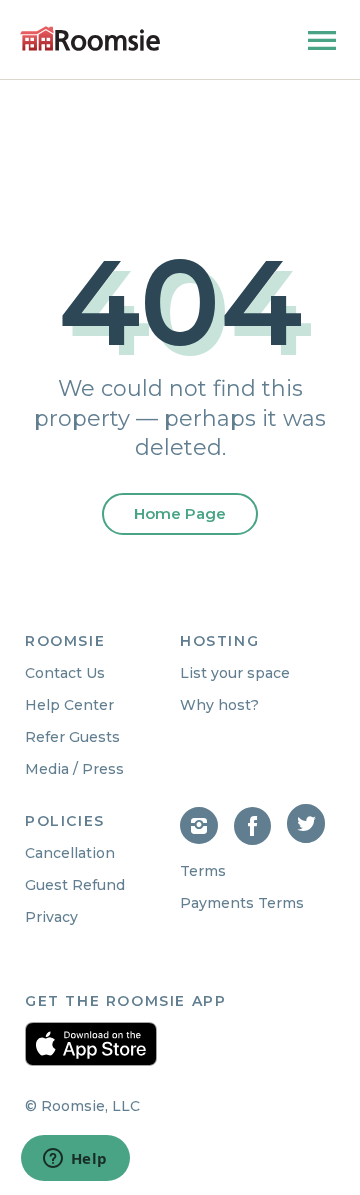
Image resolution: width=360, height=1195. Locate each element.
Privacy (51, 917)
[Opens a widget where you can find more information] (75, 1160)
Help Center (69, 705)
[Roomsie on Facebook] (261, 839)
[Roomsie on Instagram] (207, 839)
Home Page (180, 513)
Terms (203, 871)
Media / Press (74, 769)
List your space (235, 673)
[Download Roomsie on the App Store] (91, 1044)
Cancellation (70, 853)
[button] (322, 44)
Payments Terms (242, 903)
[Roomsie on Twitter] (308, 839)
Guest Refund (75, 885)
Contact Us (65, 673)
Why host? (219, 705)
